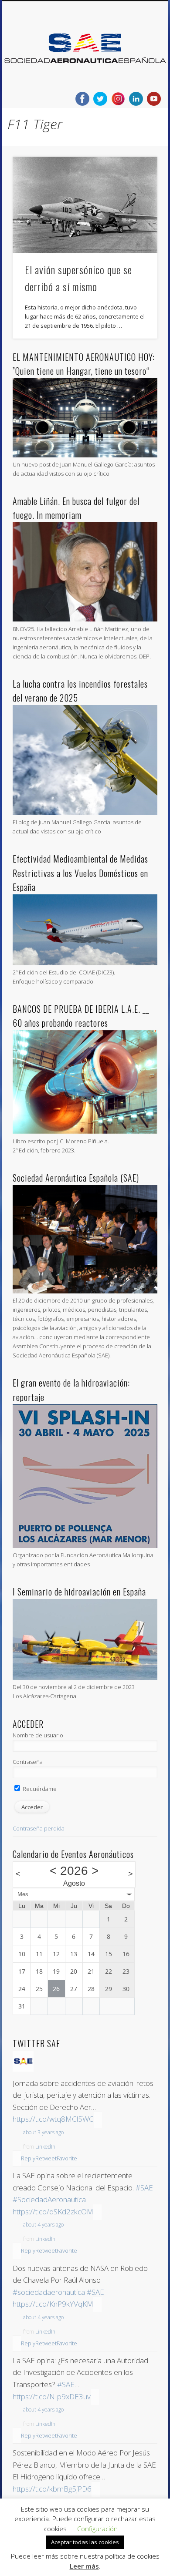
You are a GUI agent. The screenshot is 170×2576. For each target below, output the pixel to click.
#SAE (144, 2188)
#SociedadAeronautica (49, 2199)
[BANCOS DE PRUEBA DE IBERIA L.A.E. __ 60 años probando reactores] (85, 1132)
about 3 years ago (43, 2132)
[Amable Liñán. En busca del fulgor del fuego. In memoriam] (85, 619)
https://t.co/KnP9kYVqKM (53, 2304)
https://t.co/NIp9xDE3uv (52, 2396)
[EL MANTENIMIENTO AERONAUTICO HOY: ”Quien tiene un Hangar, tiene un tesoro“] (85, 455)
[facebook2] (82, 99)
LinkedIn (45, 2147)
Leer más (84, 2566)
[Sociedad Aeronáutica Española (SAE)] (85, 1291)
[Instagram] (118, 99)
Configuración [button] (97, 2529)
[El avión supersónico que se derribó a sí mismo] (85, 205)
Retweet (46, 2158)
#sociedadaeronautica (49, 2292)
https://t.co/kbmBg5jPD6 (52, 2489)
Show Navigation (136, 78)
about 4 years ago (43, 2225)
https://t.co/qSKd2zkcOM (53, 2212)
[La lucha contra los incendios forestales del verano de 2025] (85, 813)
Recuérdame (39, 1789)
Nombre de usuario (38, 1735)
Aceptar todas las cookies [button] (85, 2542)
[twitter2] (100, 99)
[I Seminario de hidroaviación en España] (85, 1678)
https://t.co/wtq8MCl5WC (53, 2119)
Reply (28, 2158)
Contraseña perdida (39, 1828)
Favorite (67, 2158)
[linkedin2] (136, 99)
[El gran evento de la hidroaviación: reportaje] (85, 1546)
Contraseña (28, 1762)
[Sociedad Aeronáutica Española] (23, 2069)
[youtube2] (154, 99)
